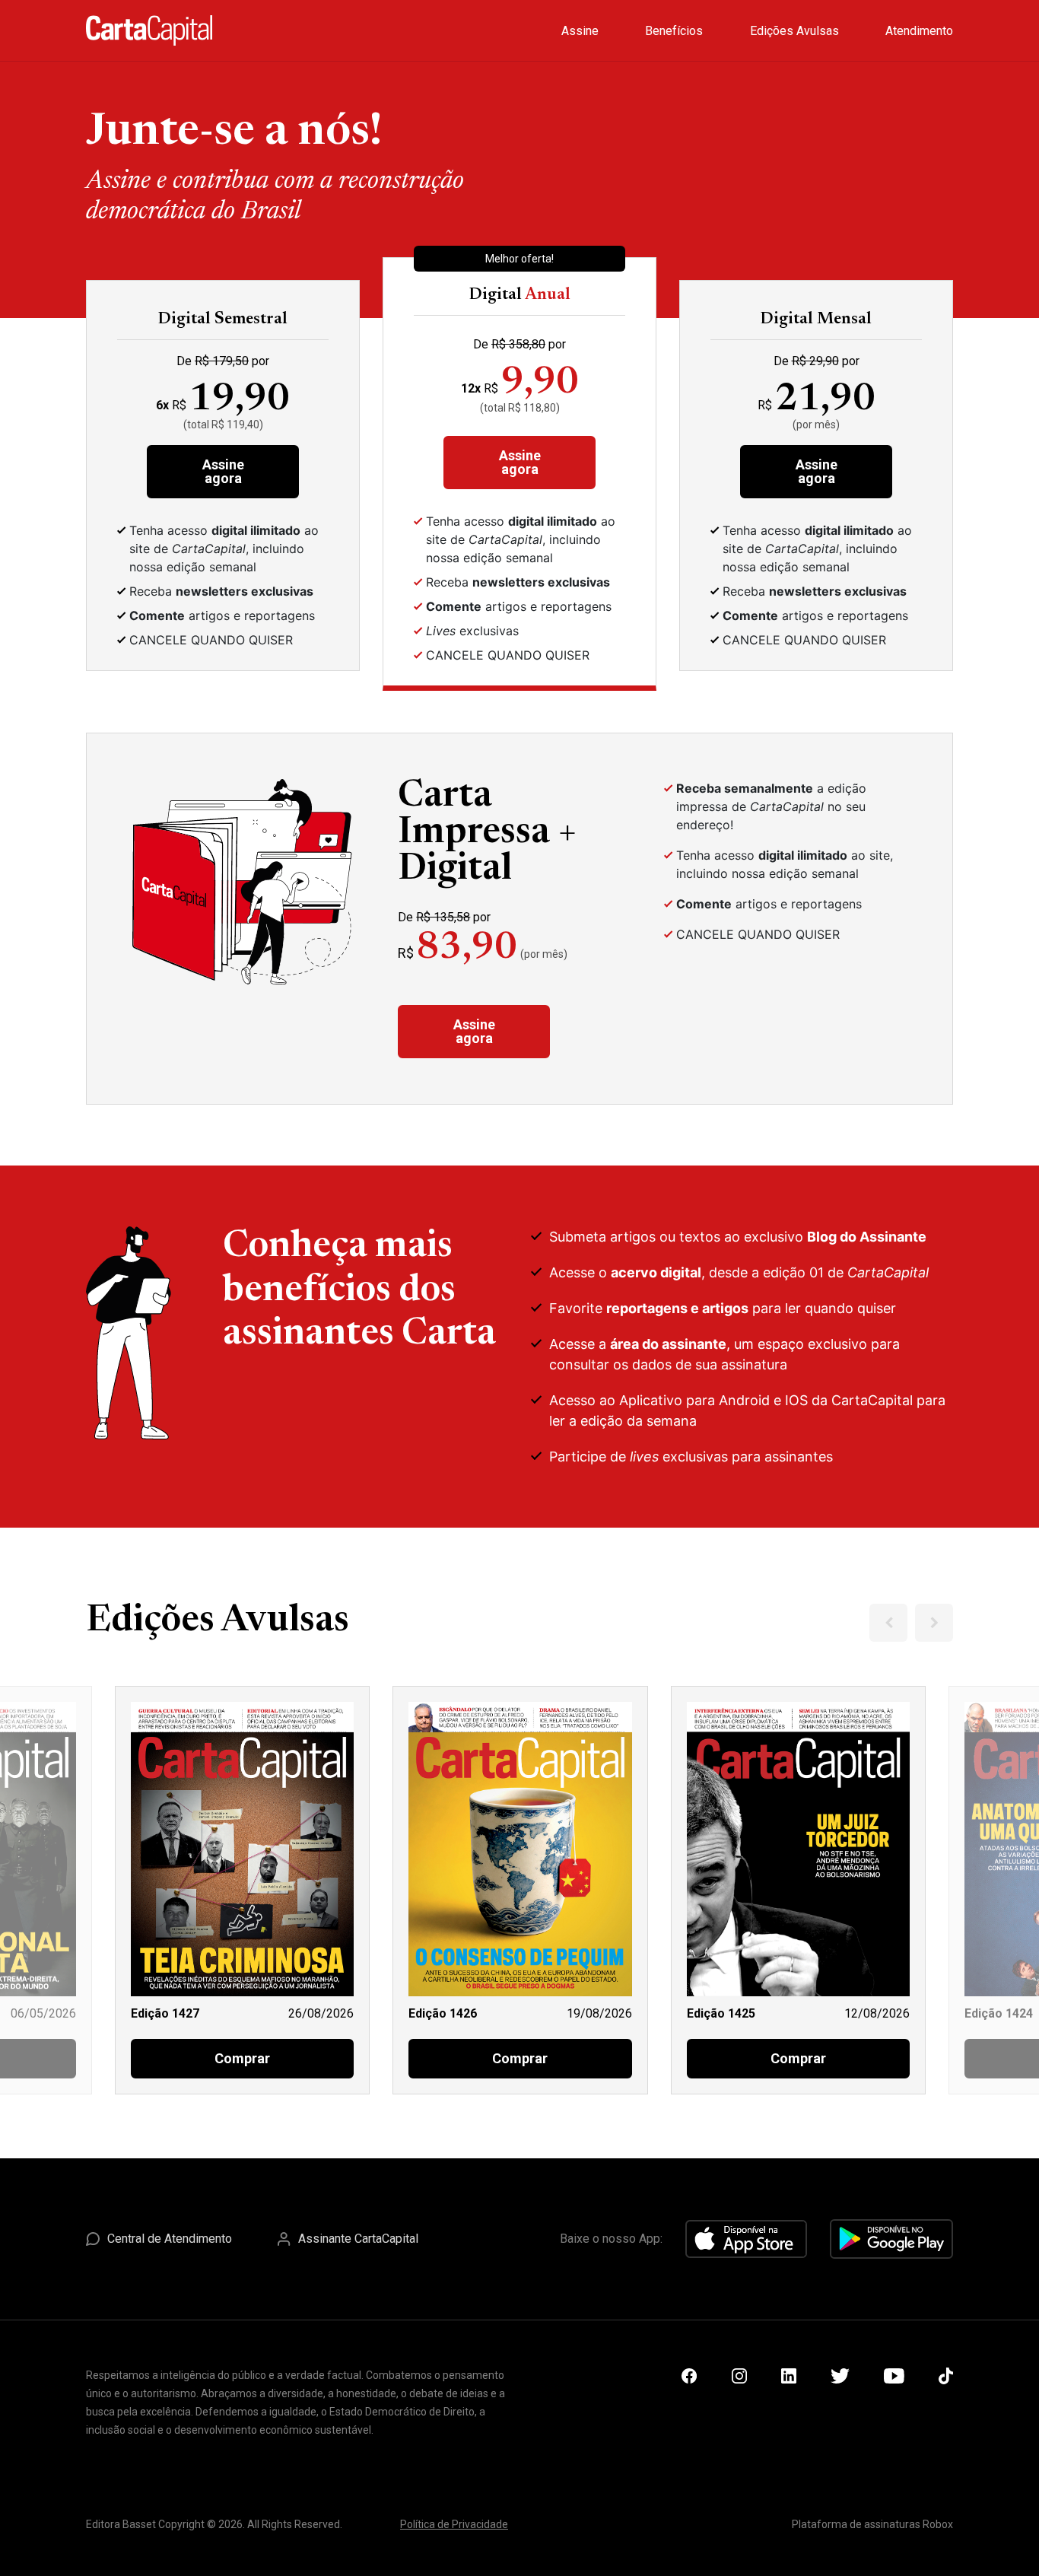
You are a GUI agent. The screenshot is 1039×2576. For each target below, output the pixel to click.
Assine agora (223, 471)
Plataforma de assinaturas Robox (872, 2524)
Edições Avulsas (794, 31)
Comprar (242, 2058)
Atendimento (919, 31)
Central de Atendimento (170, 2239)
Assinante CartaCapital (358, 2239)
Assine (580, 31)
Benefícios (674, 31)
